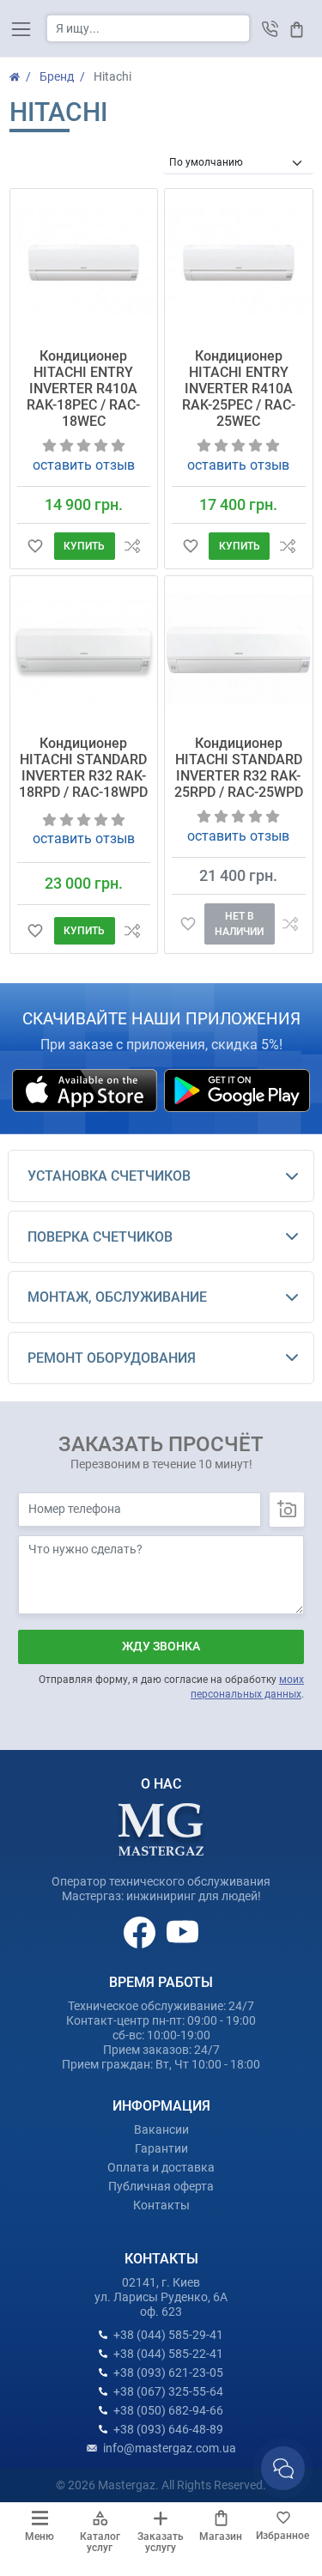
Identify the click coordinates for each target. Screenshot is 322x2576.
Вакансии (161, 2129)
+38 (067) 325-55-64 (168, 2391)
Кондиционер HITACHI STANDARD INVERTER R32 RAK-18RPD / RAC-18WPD (83, 768)
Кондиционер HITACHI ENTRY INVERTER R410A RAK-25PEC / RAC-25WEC (239, 389)
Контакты (161, 2205)
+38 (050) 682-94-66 (168, 2410)
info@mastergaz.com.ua (170, 2448)
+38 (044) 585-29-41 (168, 2335)
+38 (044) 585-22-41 (168, 2354)
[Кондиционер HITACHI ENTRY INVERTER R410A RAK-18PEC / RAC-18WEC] (84, 263)
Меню (39, 2537)
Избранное (283, 2536)
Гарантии (161, 2148)
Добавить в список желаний (36, 547)
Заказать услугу (161, 2542)
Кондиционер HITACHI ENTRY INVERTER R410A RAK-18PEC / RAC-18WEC (83, 389)
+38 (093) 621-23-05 (168, 2372)
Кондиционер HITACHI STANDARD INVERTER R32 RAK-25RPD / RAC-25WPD (239, 768)
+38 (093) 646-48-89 (168, 2429)
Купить (84, 546)
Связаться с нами (283, 2468)
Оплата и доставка (161, 2167)
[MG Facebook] (141, 1931)
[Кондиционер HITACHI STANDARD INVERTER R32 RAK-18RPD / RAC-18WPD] (84, 650)
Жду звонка (161, 1646)
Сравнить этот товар (133, 547)
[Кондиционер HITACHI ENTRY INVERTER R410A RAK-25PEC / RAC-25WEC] (239, 263)
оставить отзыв (84, 465)
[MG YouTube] (182, 1931)
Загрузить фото (287, 1510)
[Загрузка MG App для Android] (237, 1090)
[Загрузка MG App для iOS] (86, 1090)
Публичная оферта (161, 2186)
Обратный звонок (270, 29)
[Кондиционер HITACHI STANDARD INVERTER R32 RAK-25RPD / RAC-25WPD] (239, 650)
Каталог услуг (100, 2542)
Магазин (221, 2537)
